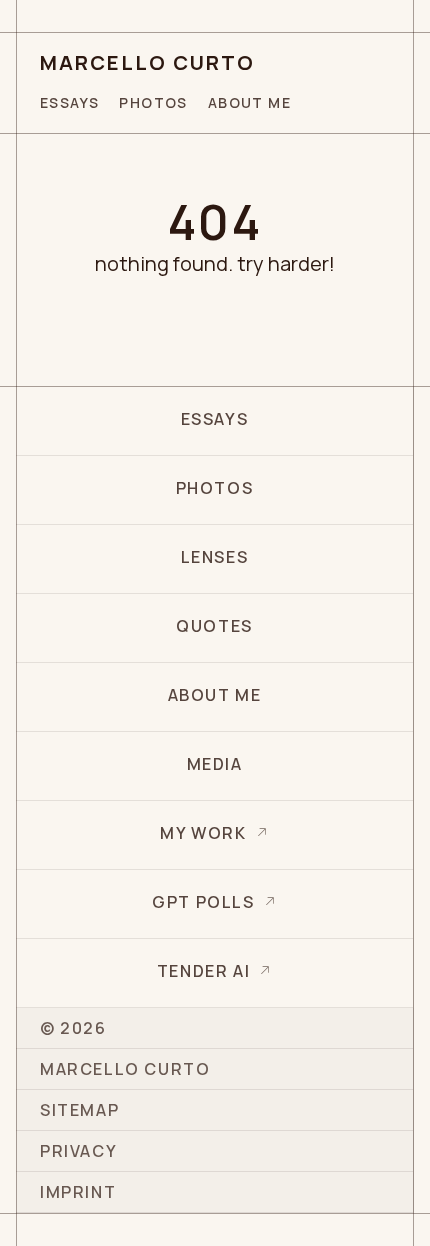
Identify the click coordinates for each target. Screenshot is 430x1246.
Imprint (78, 1192)
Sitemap (79, 1110)
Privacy (78, 1151)
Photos (153, 102)
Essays (69, 102)
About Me (249, 102)
